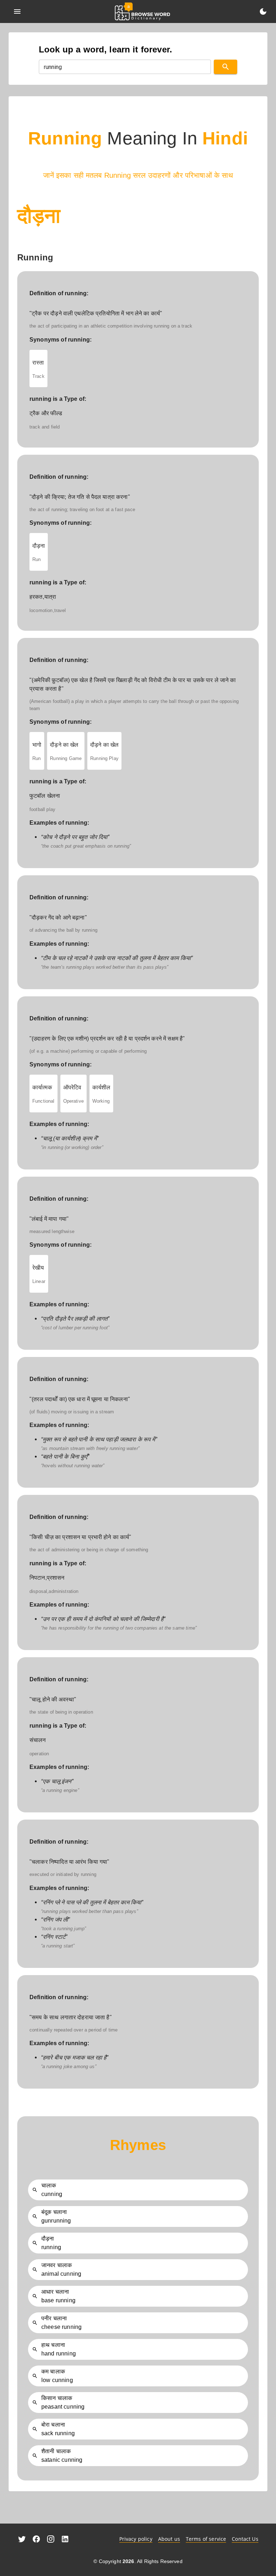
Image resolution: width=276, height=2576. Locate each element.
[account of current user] (17, 11)
